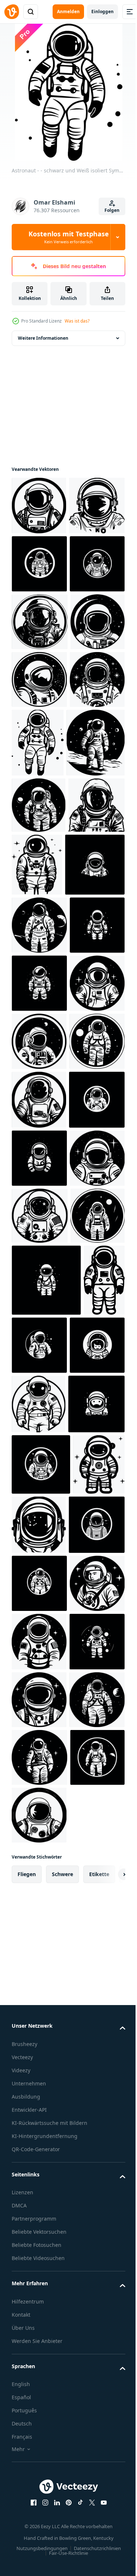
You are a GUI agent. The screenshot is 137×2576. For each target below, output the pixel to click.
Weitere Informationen (43, 338)
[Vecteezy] (12, 12)
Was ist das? (77, 321)
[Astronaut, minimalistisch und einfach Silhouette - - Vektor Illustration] (39, 854)
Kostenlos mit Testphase (69, 237)
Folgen (112, 210)
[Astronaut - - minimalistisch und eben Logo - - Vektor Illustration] (39, 622)
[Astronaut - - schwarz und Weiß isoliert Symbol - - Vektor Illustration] (39, 564)
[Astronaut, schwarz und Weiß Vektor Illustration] (39, 680)
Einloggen (102, 12)
